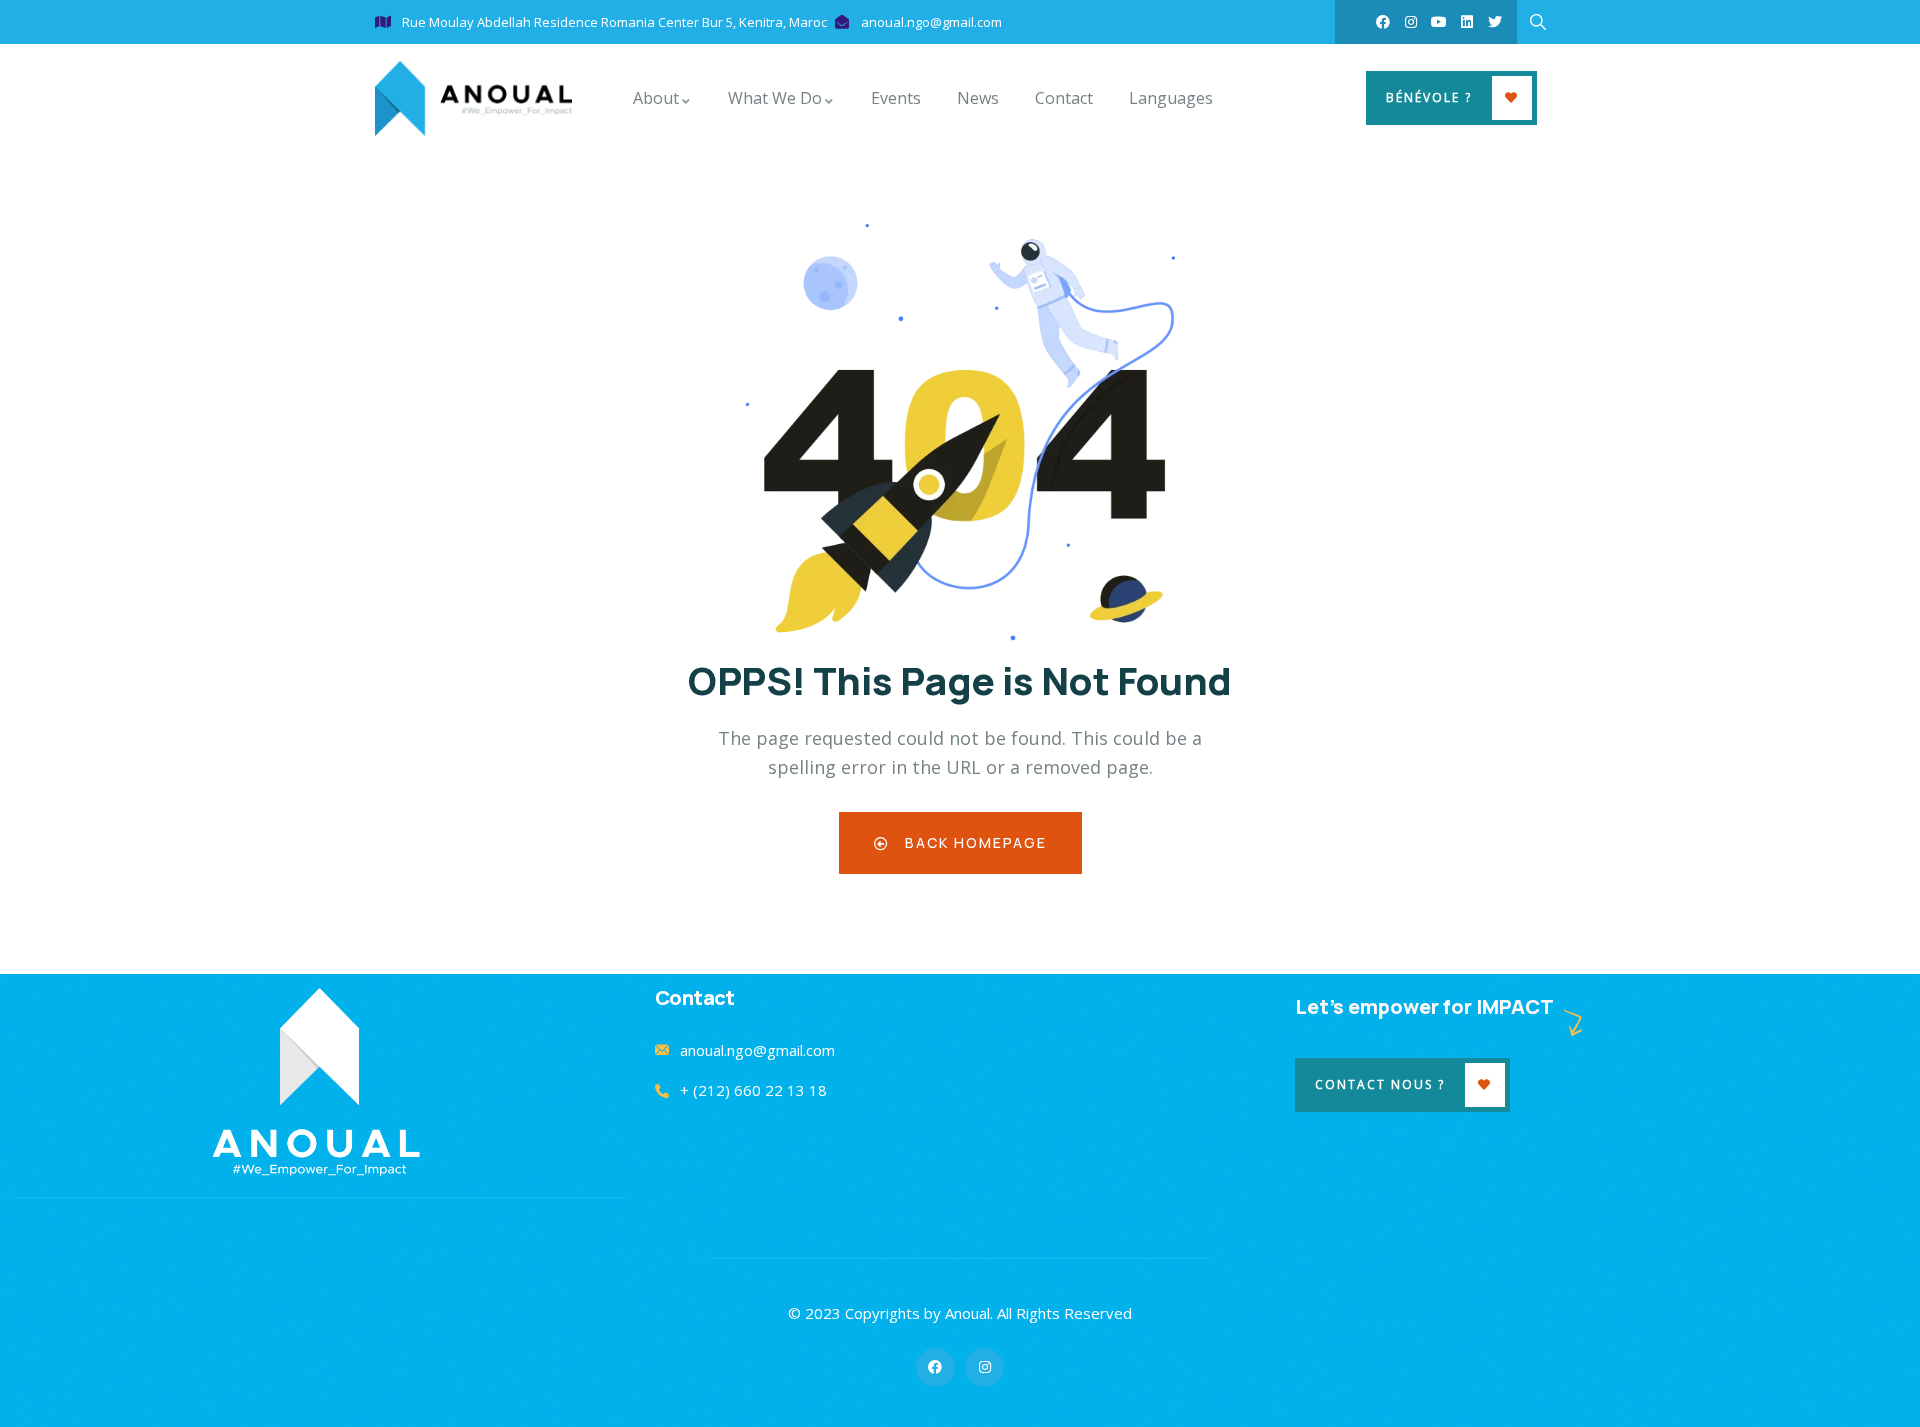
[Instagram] (1411, 22)
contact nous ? (1380, 1084)
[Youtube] (1439, 22)
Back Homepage (973, 842)
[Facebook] (1383, 22)
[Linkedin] (1467, 22)
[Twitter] (1495, 22)
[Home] (473, 98)
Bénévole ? (1429, 97)
